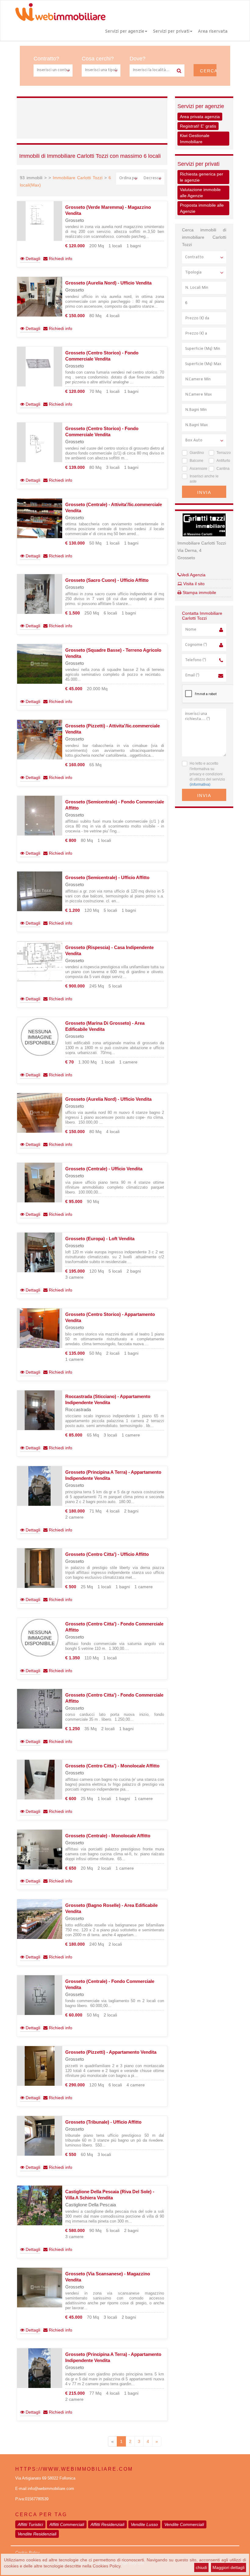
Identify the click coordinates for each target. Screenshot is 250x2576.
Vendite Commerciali (184, 2524)
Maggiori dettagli (229, 2567)
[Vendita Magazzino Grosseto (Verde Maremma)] (40, 221)
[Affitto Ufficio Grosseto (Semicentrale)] (40, 891)
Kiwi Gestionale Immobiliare (195, 139)
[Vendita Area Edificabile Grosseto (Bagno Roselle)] (40, 1919)
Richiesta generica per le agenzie (202, 177)
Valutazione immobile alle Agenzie (200, 193)
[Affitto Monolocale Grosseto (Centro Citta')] (40, 1780)
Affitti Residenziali (107, 2524)
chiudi (201, 2567)
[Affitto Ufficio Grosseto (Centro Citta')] (40, 1568)
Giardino (195, 453)
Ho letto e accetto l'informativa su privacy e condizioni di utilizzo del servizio (207, 774)
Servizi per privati (171, 32)
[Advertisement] (130, 117)
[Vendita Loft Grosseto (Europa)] (40, 1252)
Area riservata (213, 32)
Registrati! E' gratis (198, 126)
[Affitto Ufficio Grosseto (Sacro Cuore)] (40, 594)
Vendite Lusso (144, 2524)
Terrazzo (221, 453)
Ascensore (195, 469)
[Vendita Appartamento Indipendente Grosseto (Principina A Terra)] (40, 1486)
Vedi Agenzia (193, 575)
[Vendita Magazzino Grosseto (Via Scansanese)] (40, 2288)
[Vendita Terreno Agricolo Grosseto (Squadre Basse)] (40, 664)
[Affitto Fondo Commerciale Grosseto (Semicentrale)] (40, 816)
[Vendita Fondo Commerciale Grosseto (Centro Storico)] (40, 367)
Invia (204, 492)
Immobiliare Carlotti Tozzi (78, 178)
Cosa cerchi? (98, 59)
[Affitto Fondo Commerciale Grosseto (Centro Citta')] (40, 1638)
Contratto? (46, 59)
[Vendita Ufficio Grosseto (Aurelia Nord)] (40, 297)
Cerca (208, 71)
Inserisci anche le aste (204, 479)
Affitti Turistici (30, 2524)
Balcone (195, 461)
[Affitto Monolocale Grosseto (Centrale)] (40, 1850)
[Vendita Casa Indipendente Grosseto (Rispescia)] (40, 961)
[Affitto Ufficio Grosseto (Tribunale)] (40, 2136)
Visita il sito (193, 584)
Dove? (137, 59)
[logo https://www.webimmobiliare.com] (61, 12)
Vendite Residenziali (37, 2534)
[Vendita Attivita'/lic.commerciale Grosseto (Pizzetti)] (40, 740)
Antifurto (221, 461)
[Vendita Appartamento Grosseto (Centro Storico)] (40, 1328)
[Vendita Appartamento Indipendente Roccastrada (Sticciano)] (40, 1410)
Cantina (221, 469)
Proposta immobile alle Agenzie (202, 208)
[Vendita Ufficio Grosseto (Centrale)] (40, 1183)
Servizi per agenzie (125, 32)
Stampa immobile (199, 592)
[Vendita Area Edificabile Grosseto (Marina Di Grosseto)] (40, 1037)
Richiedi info (60, 259)
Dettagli (32, 259)
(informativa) (200, 784)
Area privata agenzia (200, 117)
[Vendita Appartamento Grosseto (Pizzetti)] (40, 2066)
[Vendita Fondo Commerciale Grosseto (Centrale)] (40, 1995)
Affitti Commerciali (67, 2524)
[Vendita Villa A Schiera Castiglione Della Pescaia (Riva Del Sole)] (40, 2205)
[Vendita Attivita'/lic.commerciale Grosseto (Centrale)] (40, 518)
